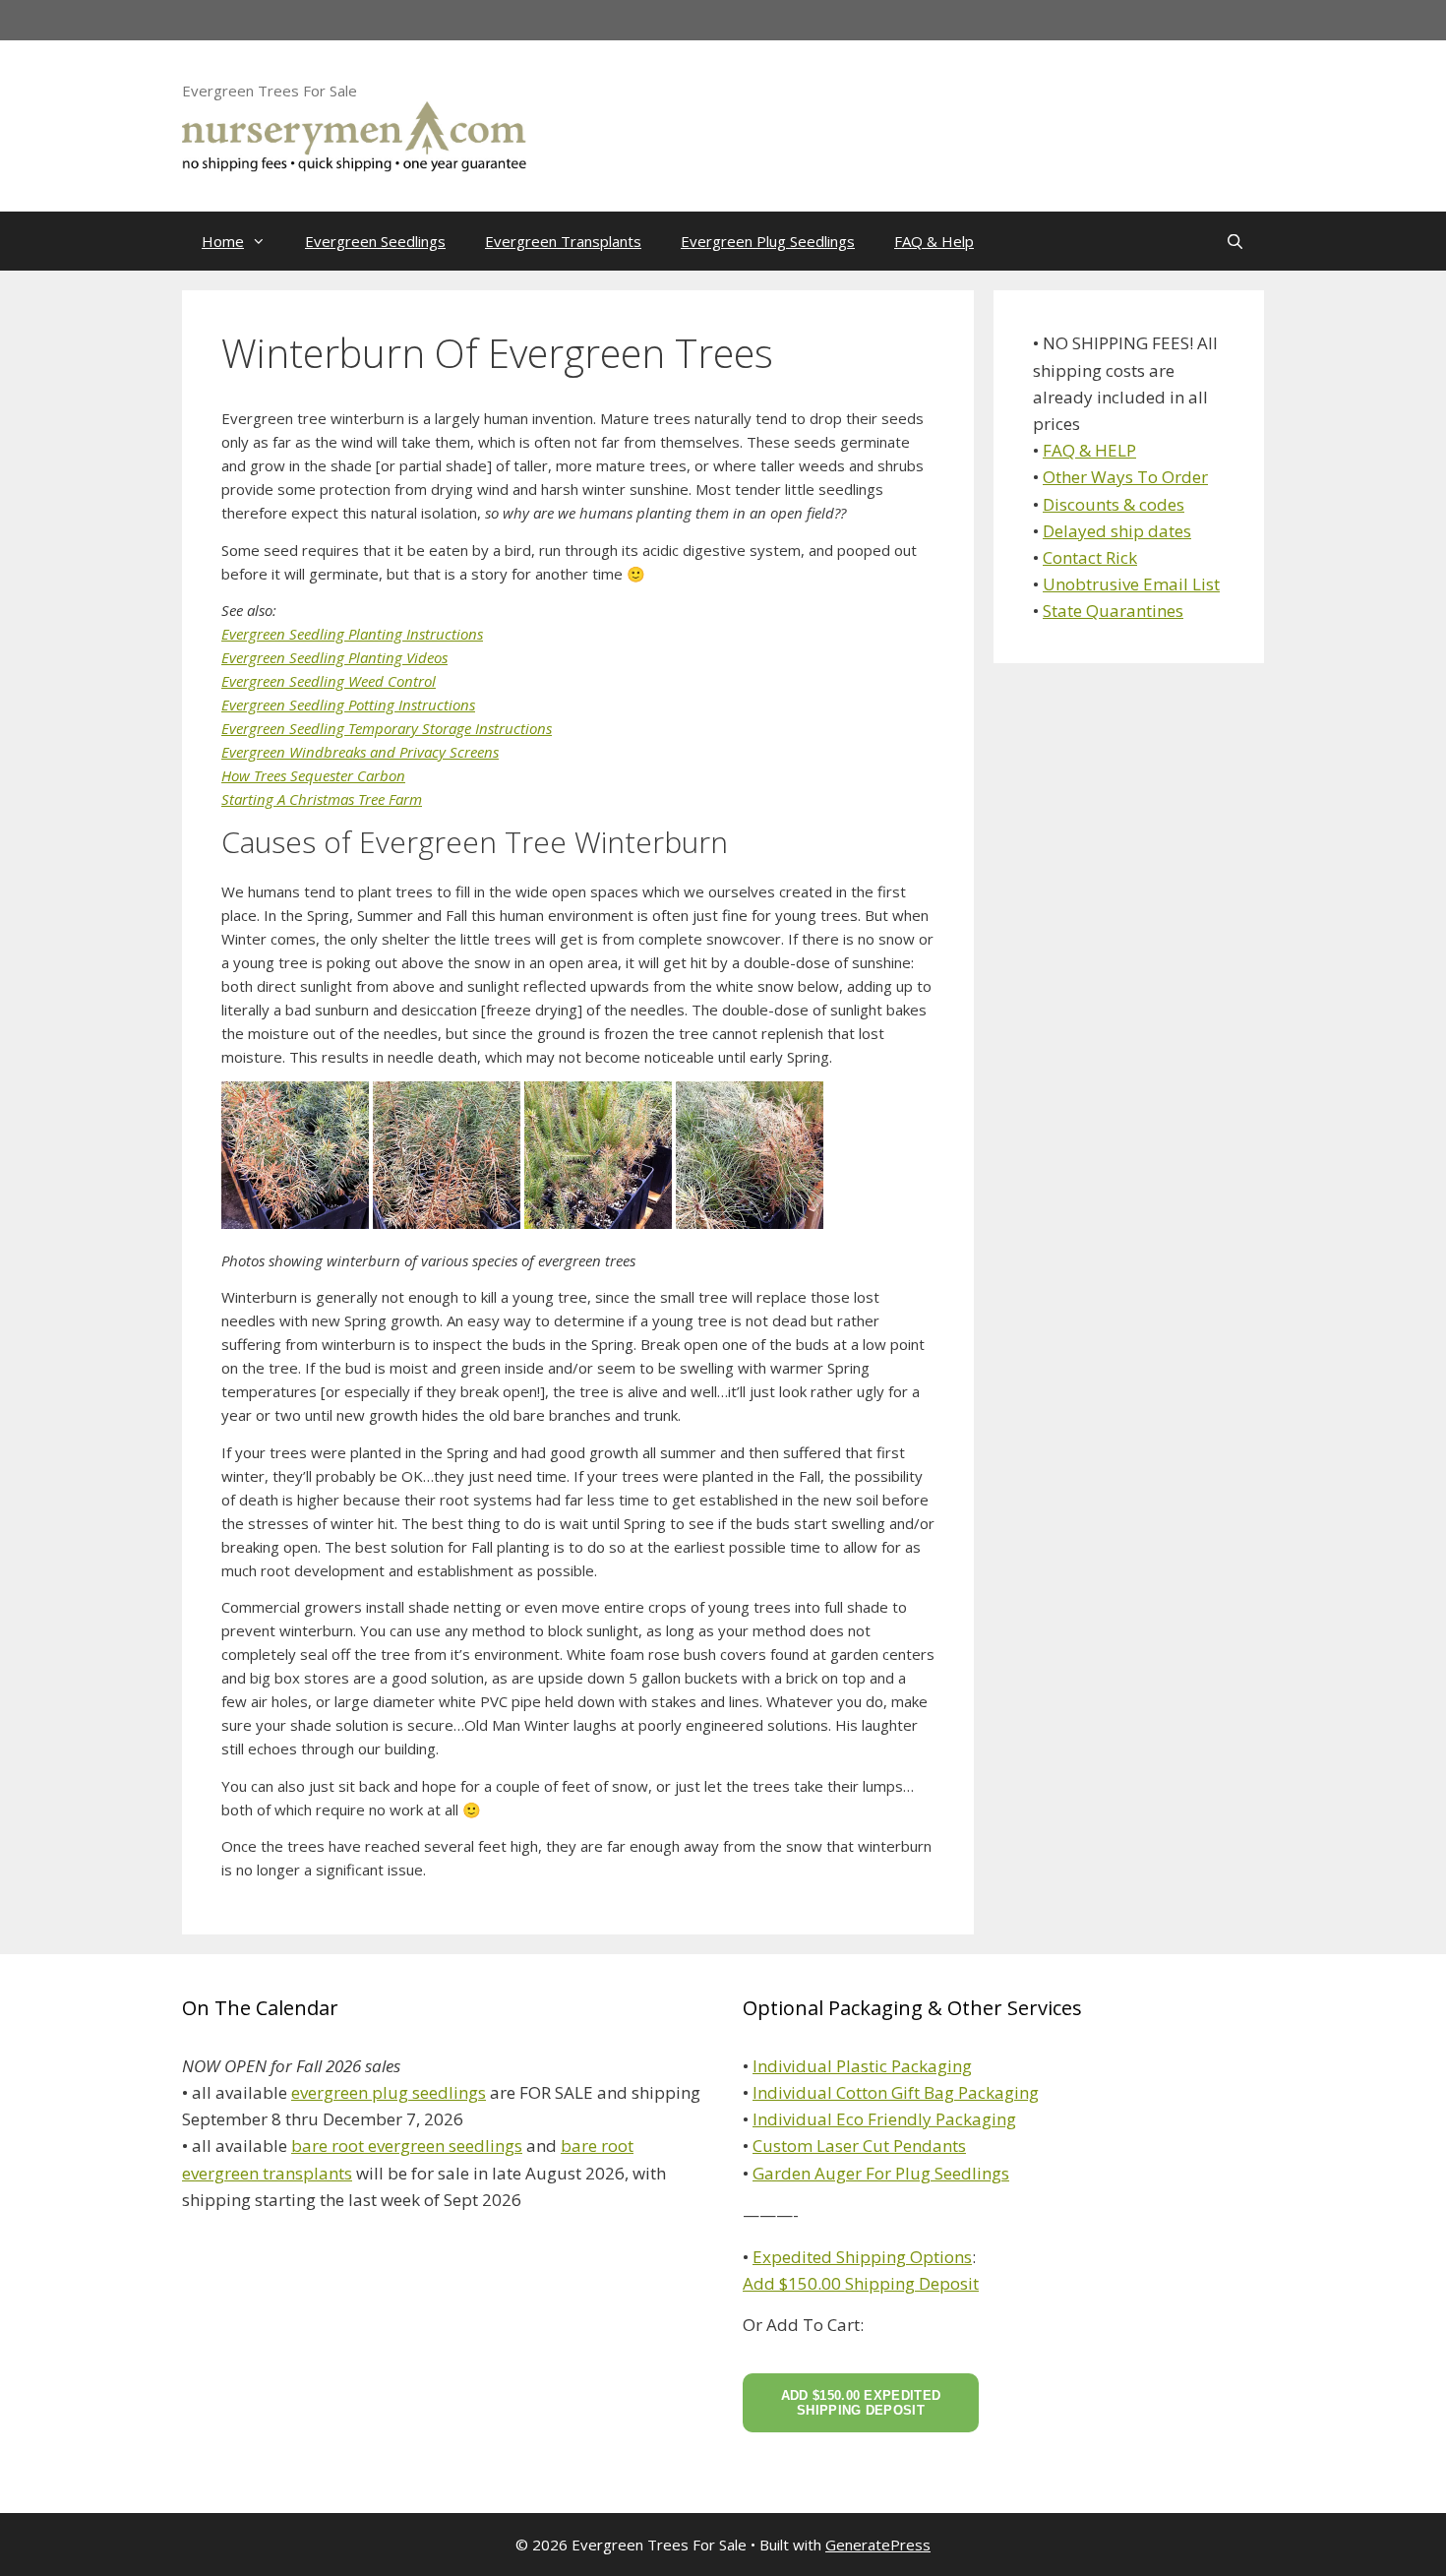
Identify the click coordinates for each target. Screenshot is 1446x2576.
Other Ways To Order (1125, 477)
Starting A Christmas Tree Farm (322, 799)
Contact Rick (1090, 557)
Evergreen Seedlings (375, 241)
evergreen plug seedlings (389, 2092)
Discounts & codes (1114, 504)
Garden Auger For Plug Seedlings (881, 2173)
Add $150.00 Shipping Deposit (861, 2283)
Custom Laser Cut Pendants (859, 2146)
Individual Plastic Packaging (862, 2066)
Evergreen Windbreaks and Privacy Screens (360, 752)
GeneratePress (878, 2545)
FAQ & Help (934, 241)
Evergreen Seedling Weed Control (329, 681)
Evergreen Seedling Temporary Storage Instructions (387, 728)
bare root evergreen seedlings (407, 2146)
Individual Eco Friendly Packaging (884, 2119)
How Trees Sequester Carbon (313, 775)
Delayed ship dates (1117, 531)
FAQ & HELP (1089, 450)
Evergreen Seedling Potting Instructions (348, 705)
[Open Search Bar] (1235, 241)
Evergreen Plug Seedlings (768, 241)
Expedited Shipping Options (862, 2257)
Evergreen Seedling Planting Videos (334, 657)
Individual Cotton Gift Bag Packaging (896, 2092)
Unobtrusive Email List (1131, 584)
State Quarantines (1113, 611)
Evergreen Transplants (563, 241)
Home (223, 241)
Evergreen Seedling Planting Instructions (352, 634)
